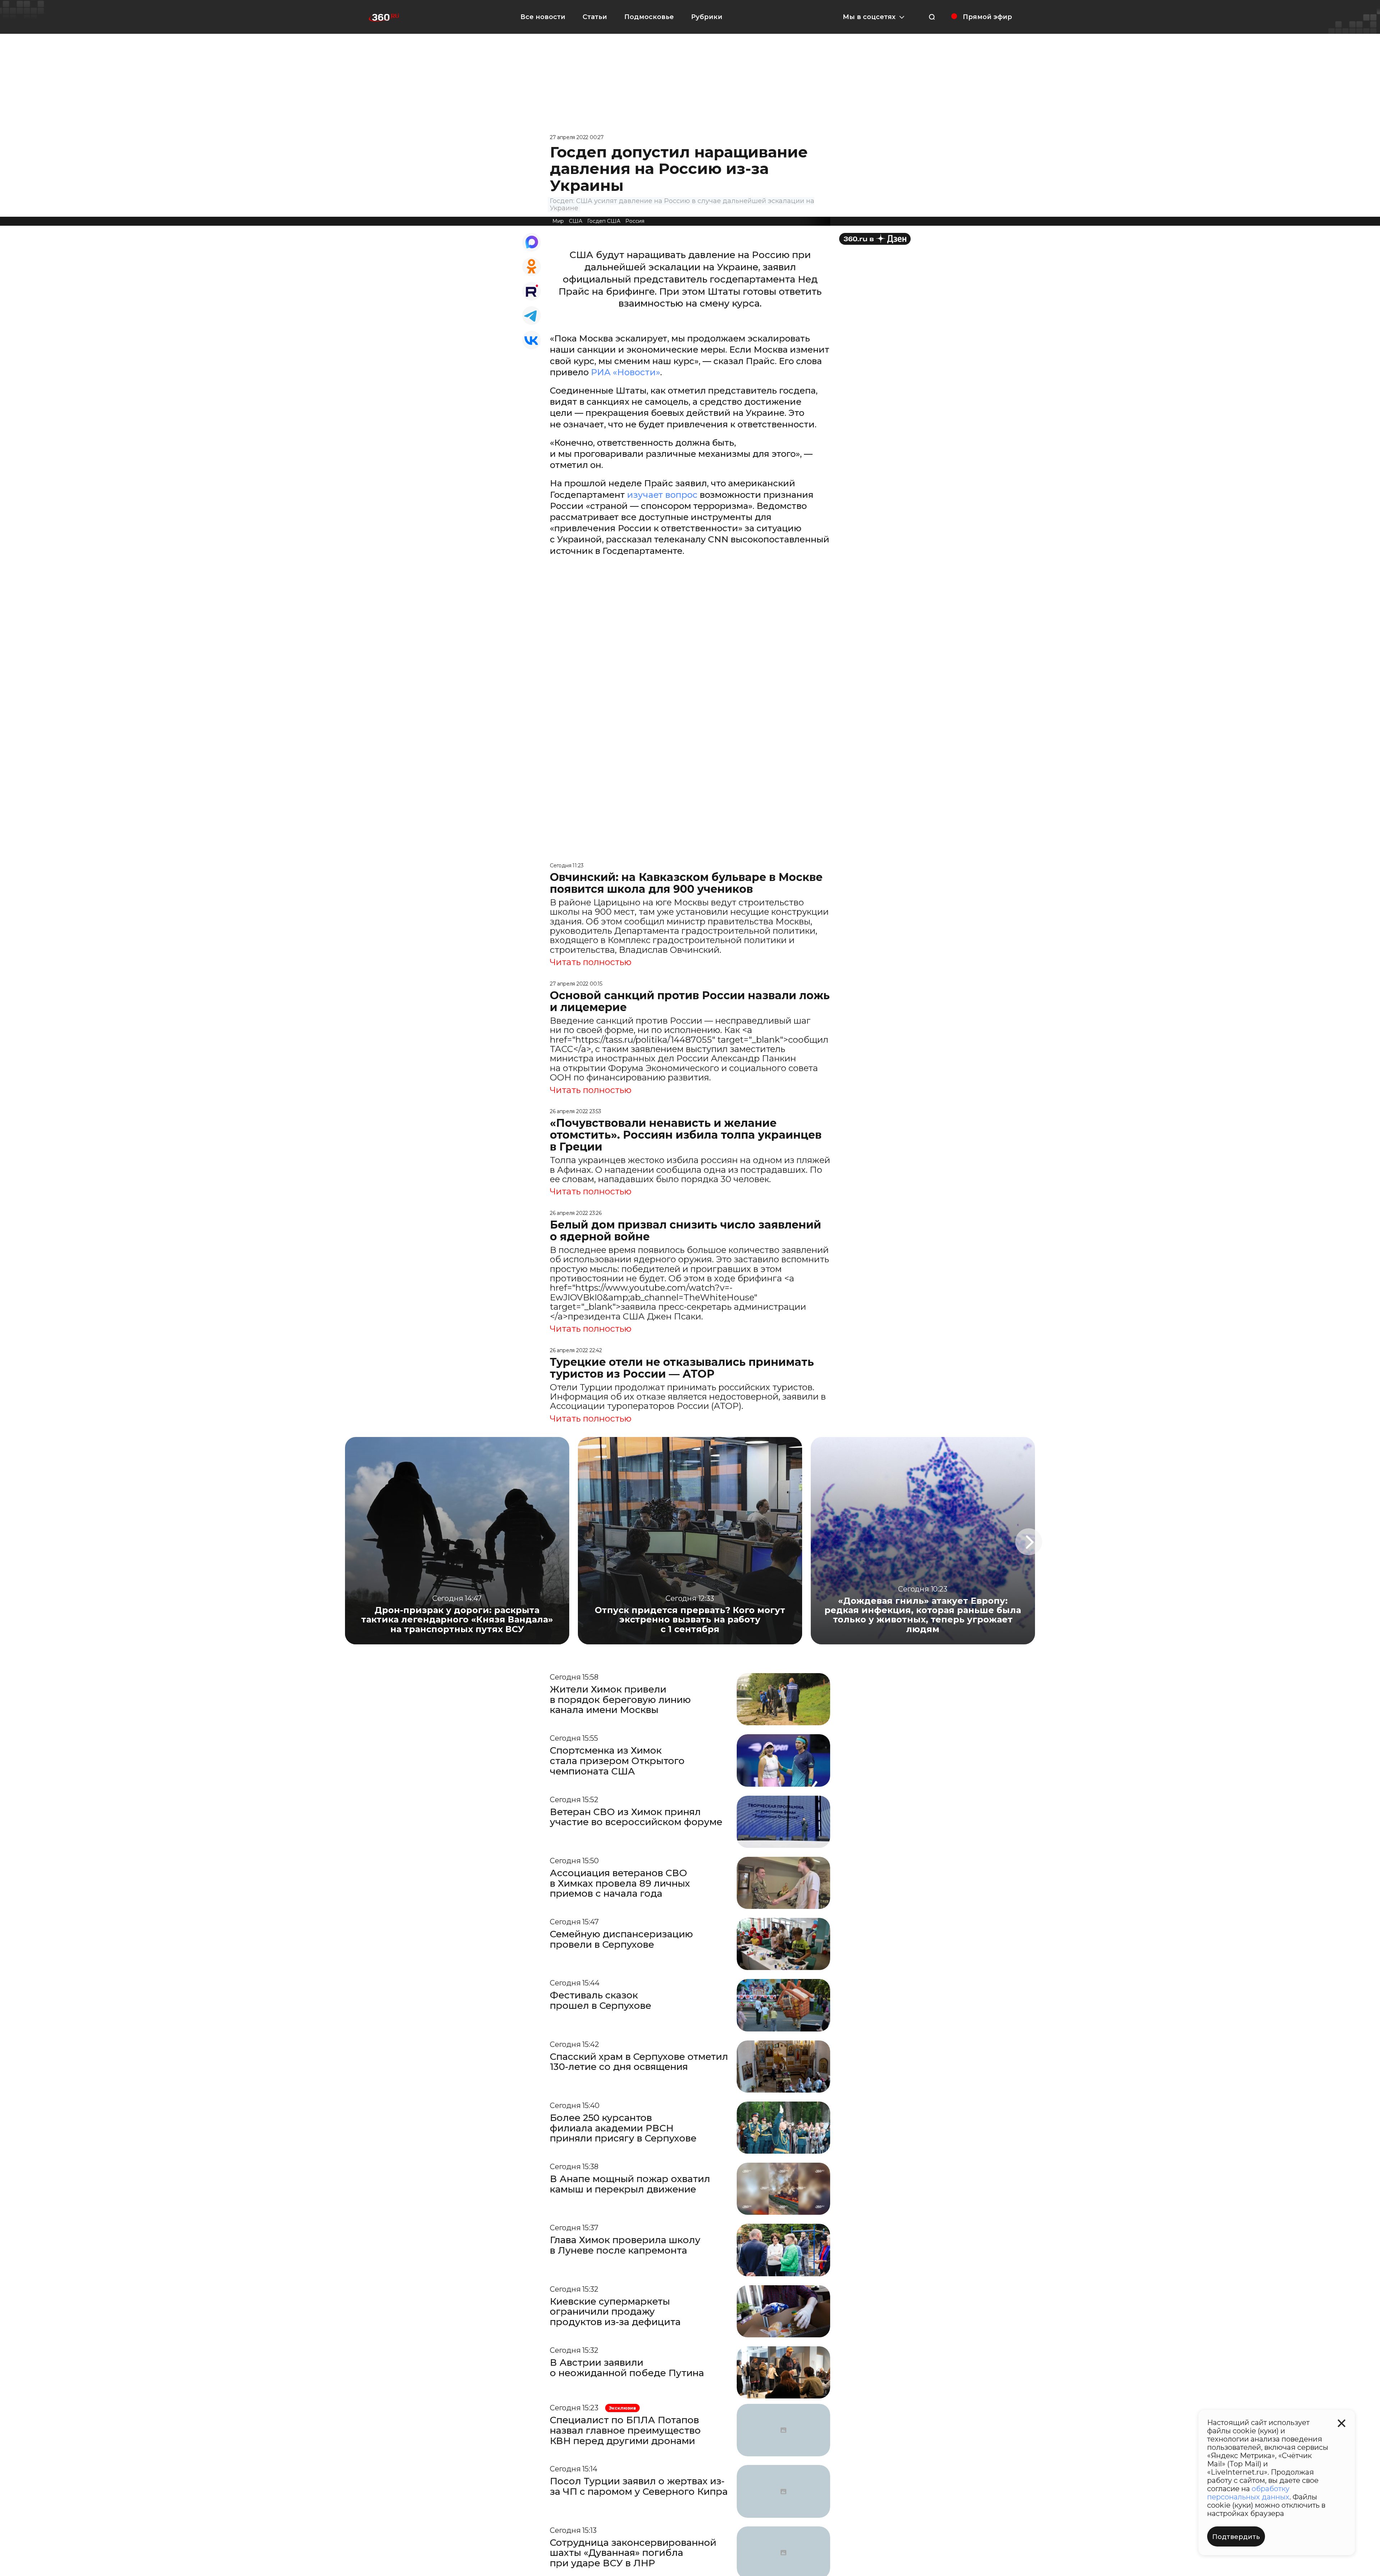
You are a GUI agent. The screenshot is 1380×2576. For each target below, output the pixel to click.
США (576, 221)
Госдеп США (604, 221)
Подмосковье (649, 17)
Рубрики (707, 17)
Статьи (595, 17)
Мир (558, 221)
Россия (635, 221)
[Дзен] (875, 239)
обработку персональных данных (1248, 2493)
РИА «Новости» (625, 372)
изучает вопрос (662, 495)
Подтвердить (1236, 2537)
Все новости (543, 17)
